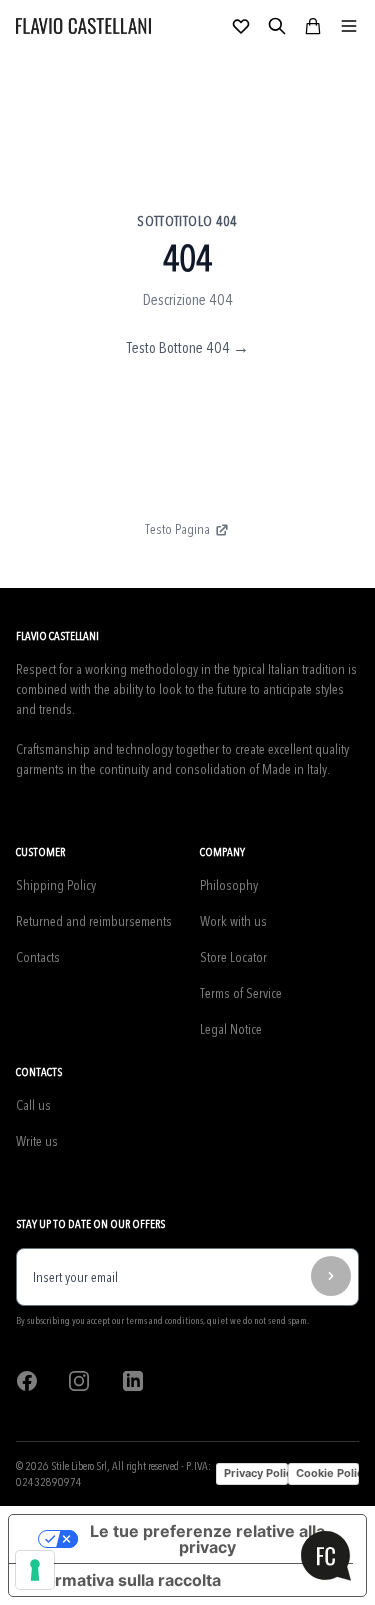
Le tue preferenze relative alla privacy (207, 1539)
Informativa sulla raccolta (123, 1580)
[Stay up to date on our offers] (331, 1276)
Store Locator (233, 957)
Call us (33, 1105)
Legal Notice (231, 1029)
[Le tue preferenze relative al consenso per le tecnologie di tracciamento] (35, 1570)
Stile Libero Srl (79, 1466)
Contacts (38, 957)
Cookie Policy (327, 1473)
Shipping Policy (56, 885)
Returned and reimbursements (94, 921)
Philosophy (229, 885)
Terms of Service (241, 993)
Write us (37, 1141)
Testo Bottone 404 (188, 348)
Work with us (233, 921)
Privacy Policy (256, 1473)
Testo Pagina (177, 529)
